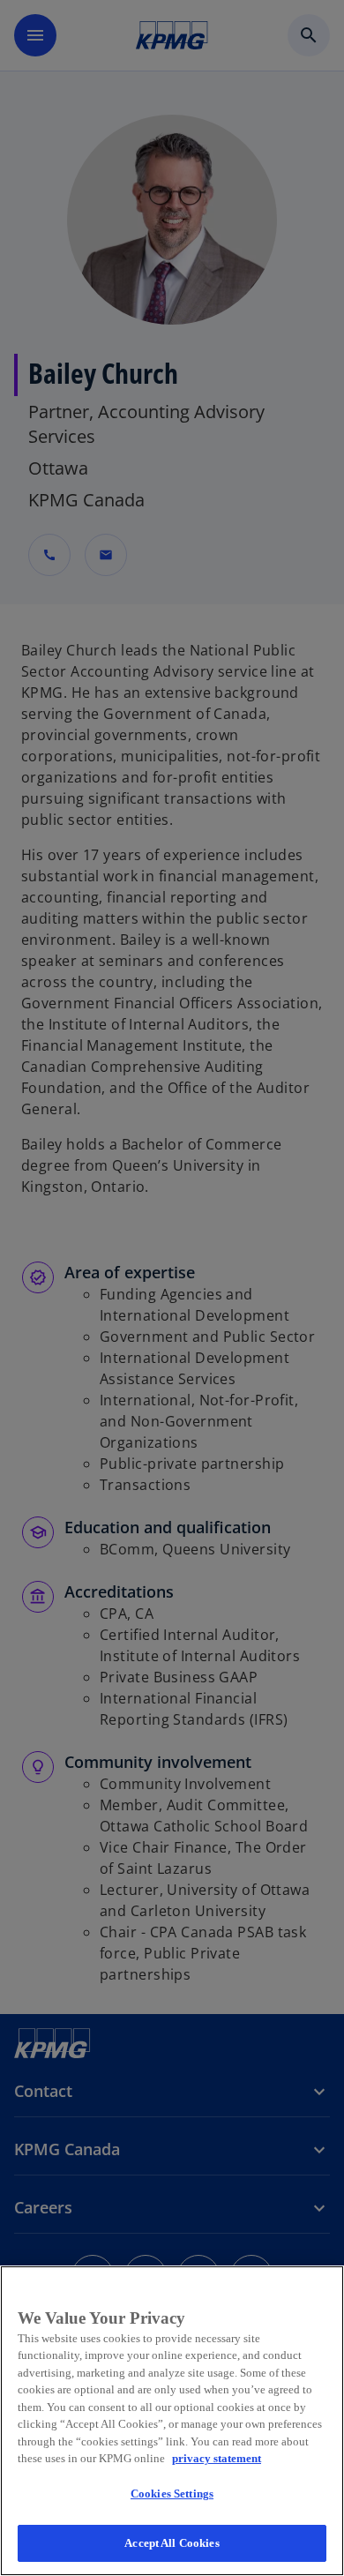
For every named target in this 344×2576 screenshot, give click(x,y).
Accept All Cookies (172, 2543)
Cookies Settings (172, 2494)
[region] (172, 2421)
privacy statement (217, 2458)
